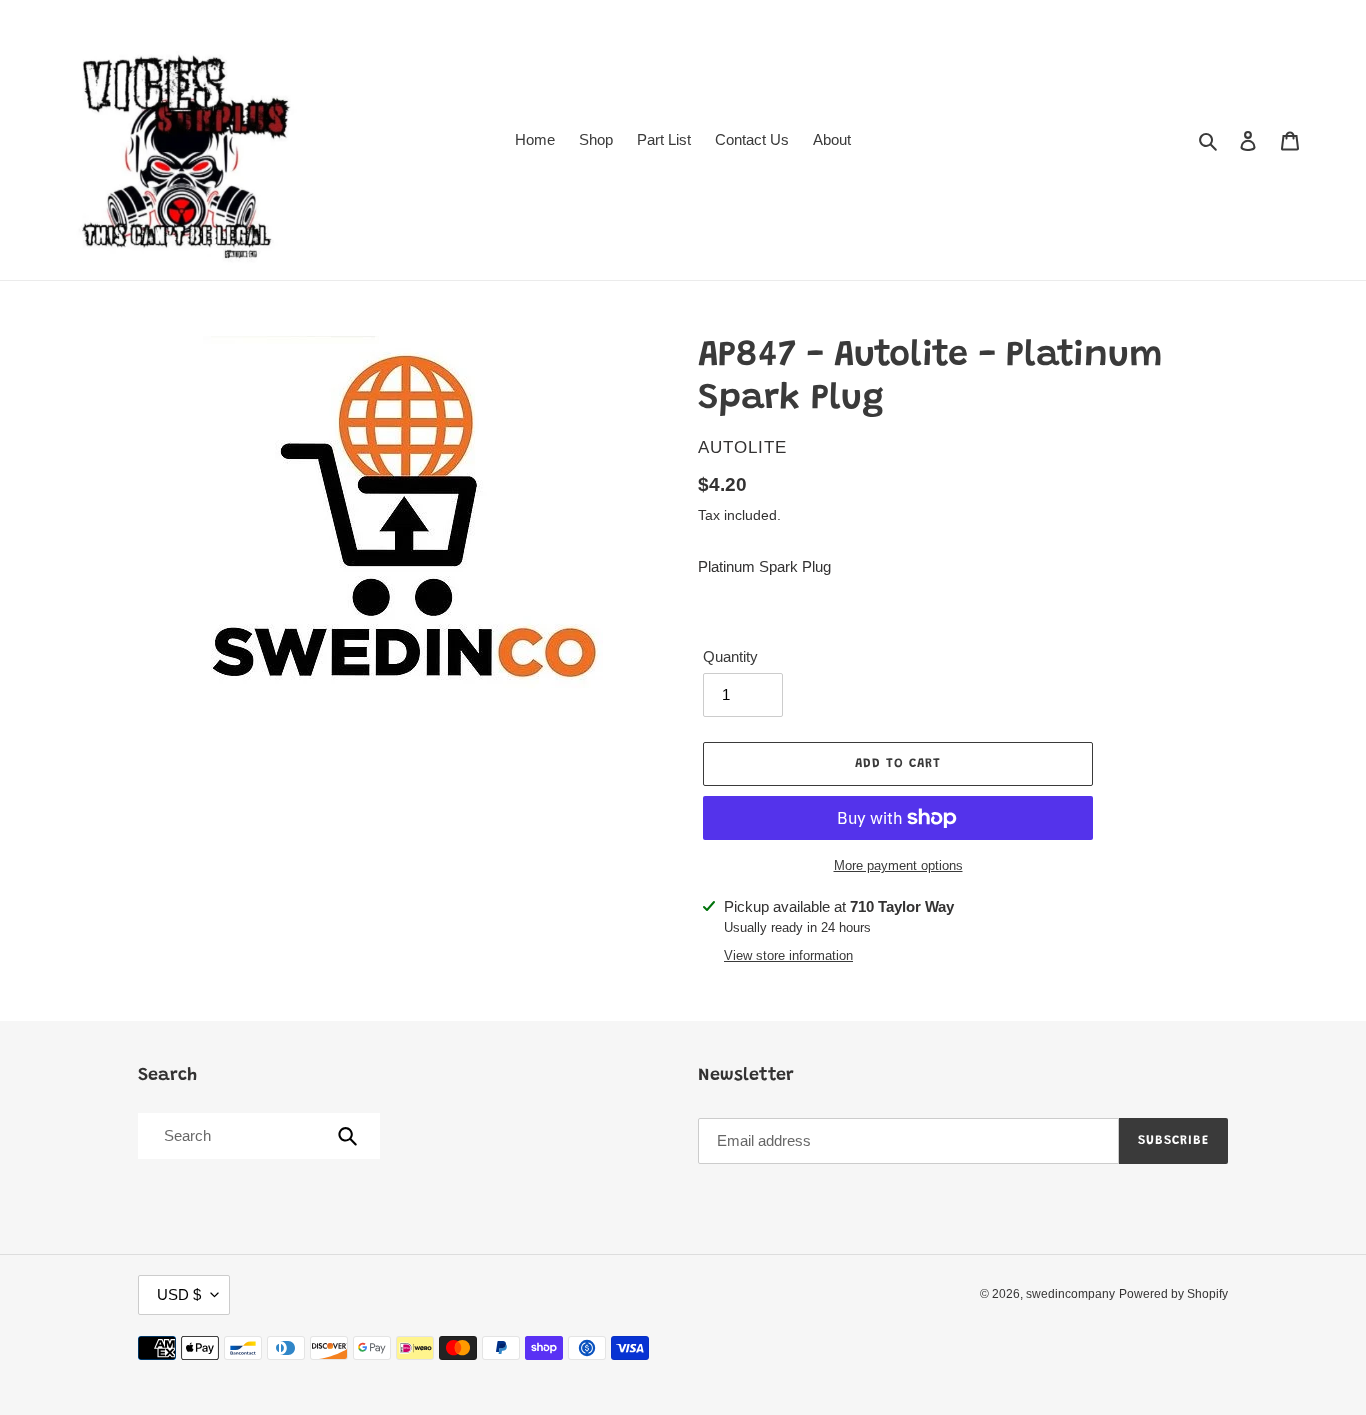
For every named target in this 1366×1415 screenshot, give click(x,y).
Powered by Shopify (1173, 1294)
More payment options (898, 865)
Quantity (730, 656)
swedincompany (1070, 1294)
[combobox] (257, 1136)
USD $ (179, 1294)
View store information (788, 955)
